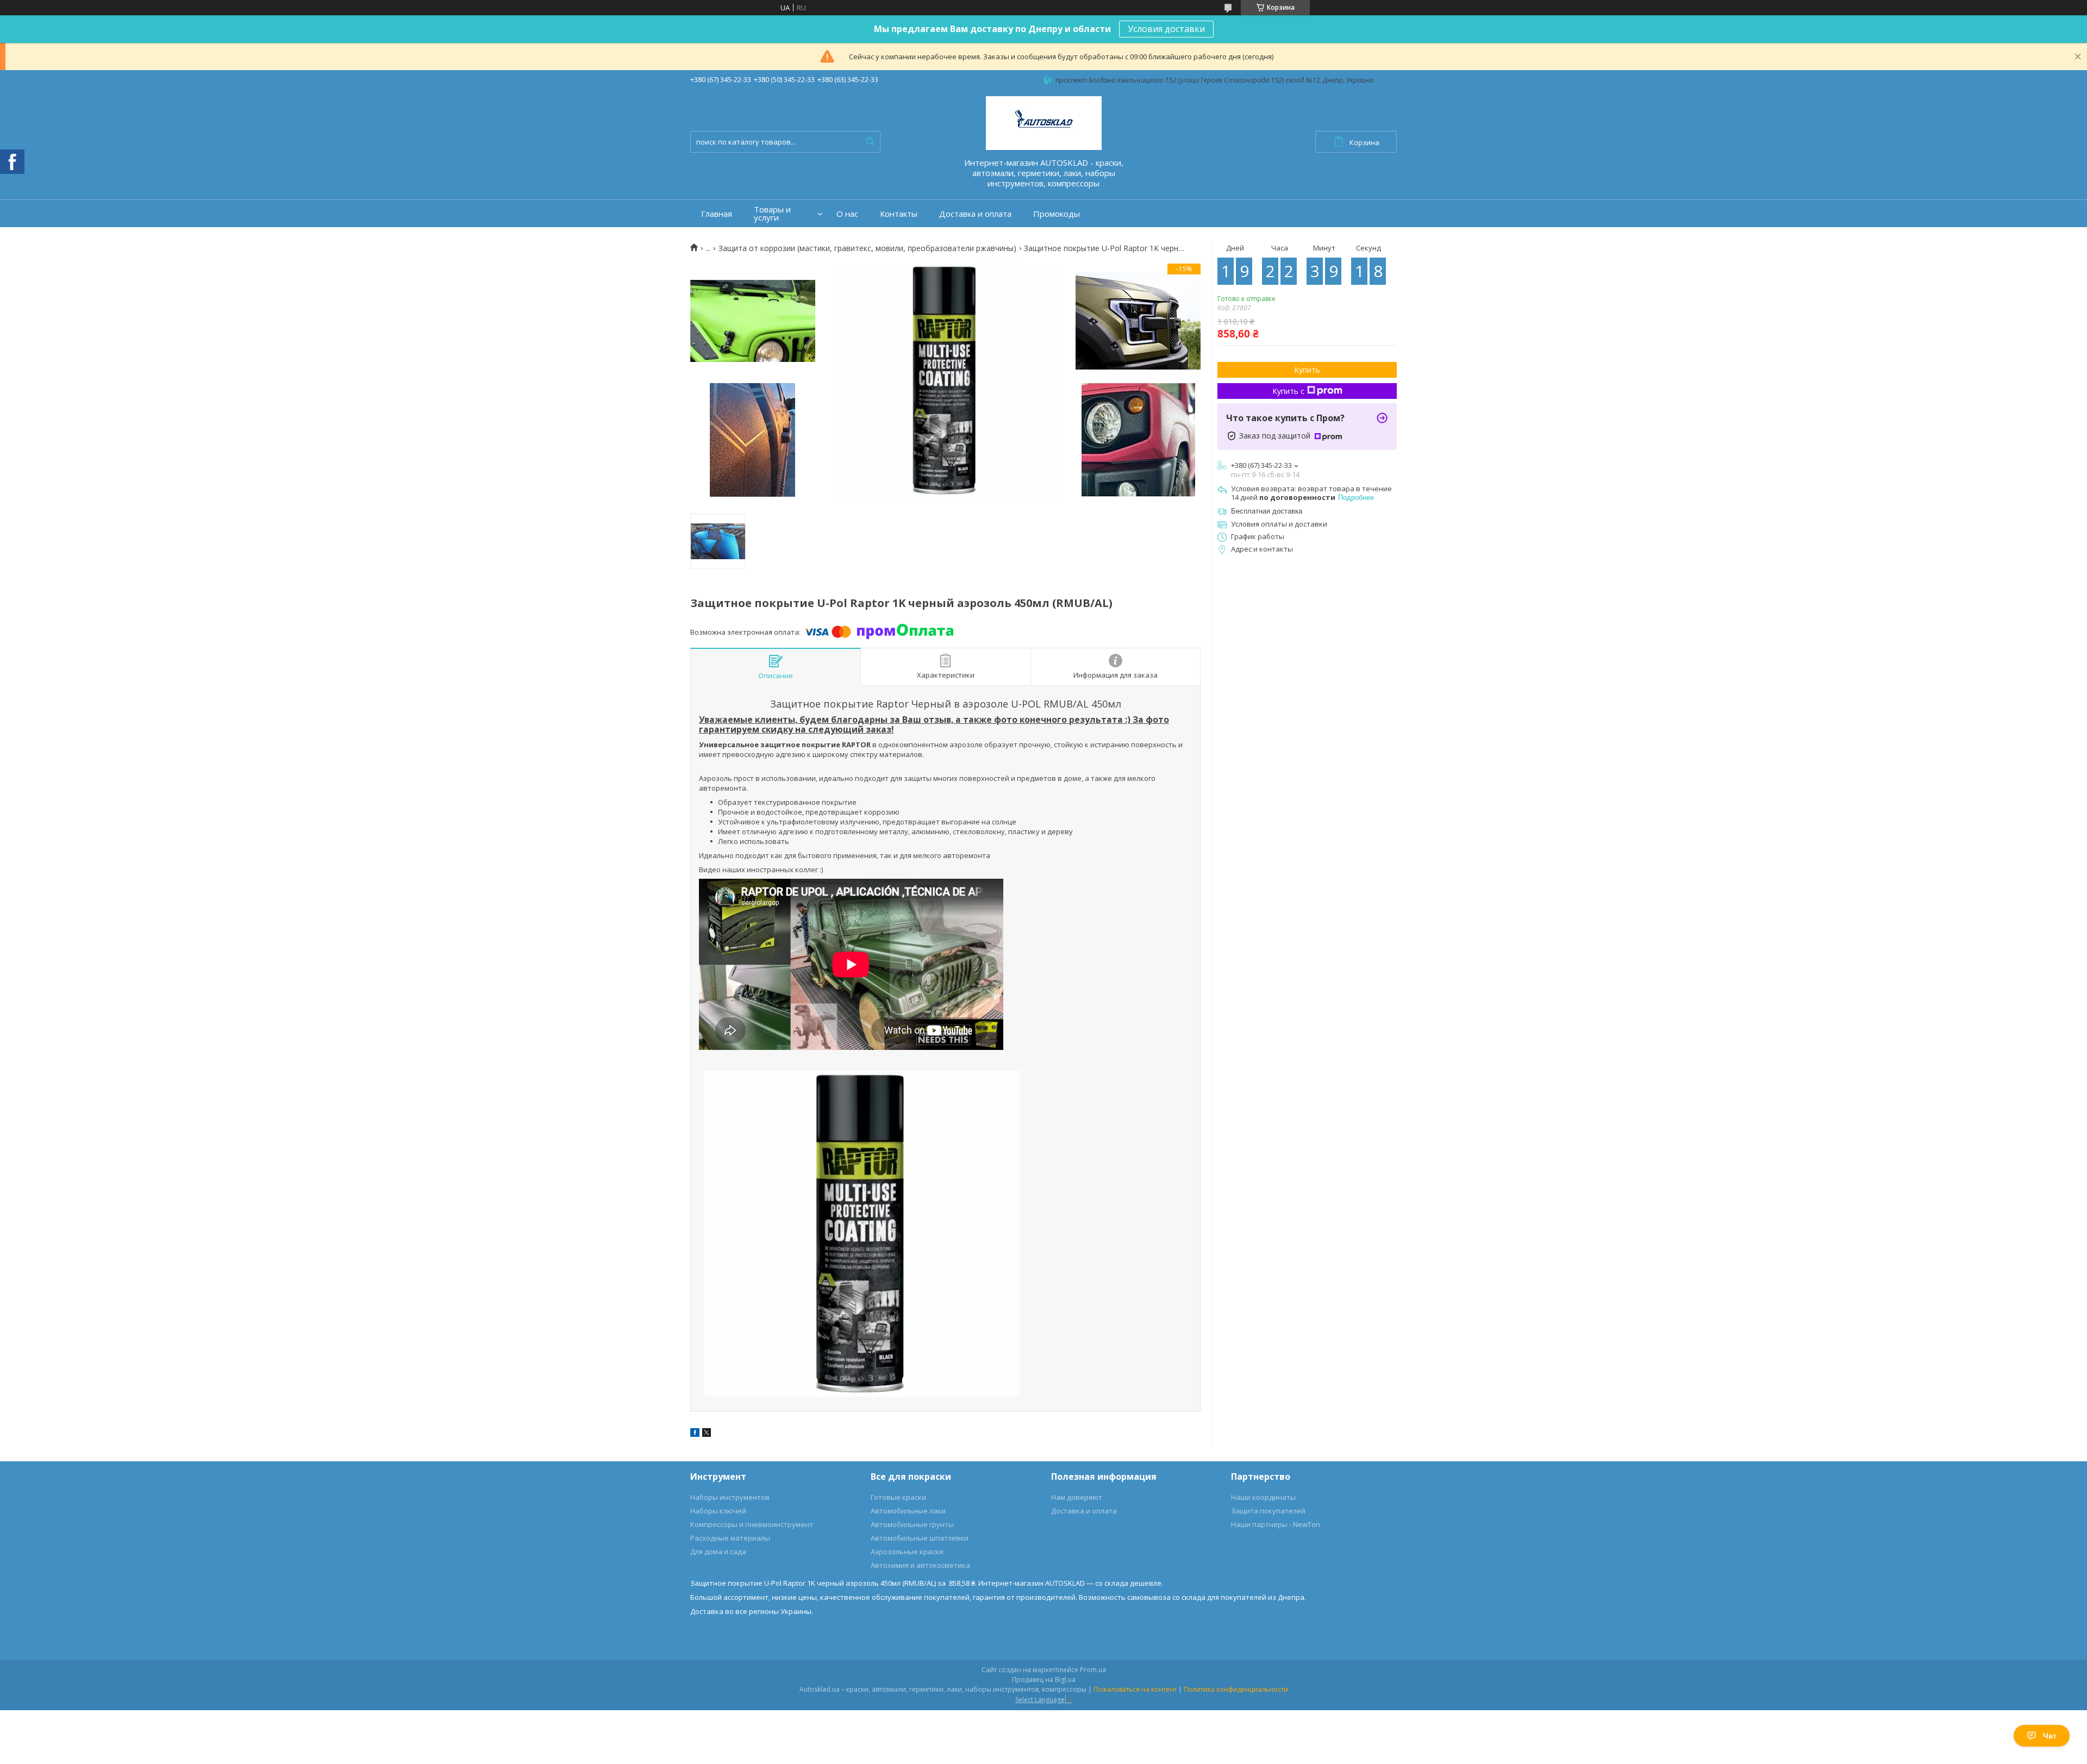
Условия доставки (1166, 29)
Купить (1307, 370)
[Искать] (870, 142)
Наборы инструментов (730, 1497)
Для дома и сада (718, 1552)
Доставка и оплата (975, 214)
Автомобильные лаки (908, 1511)
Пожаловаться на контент (1135, 1689)
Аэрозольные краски (907, 1552)
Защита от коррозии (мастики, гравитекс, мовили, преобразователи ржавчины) (867, 248)
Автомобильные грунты (912, 1524)
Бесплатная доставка (1267, 511)
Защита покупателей (1268, 1511)
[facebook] (695, 1434)
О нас (847, 214)
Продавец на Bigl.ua (1044, 1679)
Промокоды (1057, 214)
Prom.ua (1093, 1670)
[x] (707, 1434)
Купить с (1288, 391)
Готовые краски (898, 1497)
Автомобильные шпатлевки (920, 1538)
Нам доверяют (1077, 1497)
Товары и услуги (772, 214)
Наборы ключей (718, 1511)
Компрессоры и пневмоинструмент (752, 1524)
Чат (2050, 1736)
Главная (717, 214)
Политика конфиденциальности (1236, 1689)
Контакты (899, 214)
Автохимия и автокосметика (920, 1565)
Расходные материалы (730, 1538)
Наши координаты (1263, 1497)
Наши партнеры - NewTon (1276, 1524)
